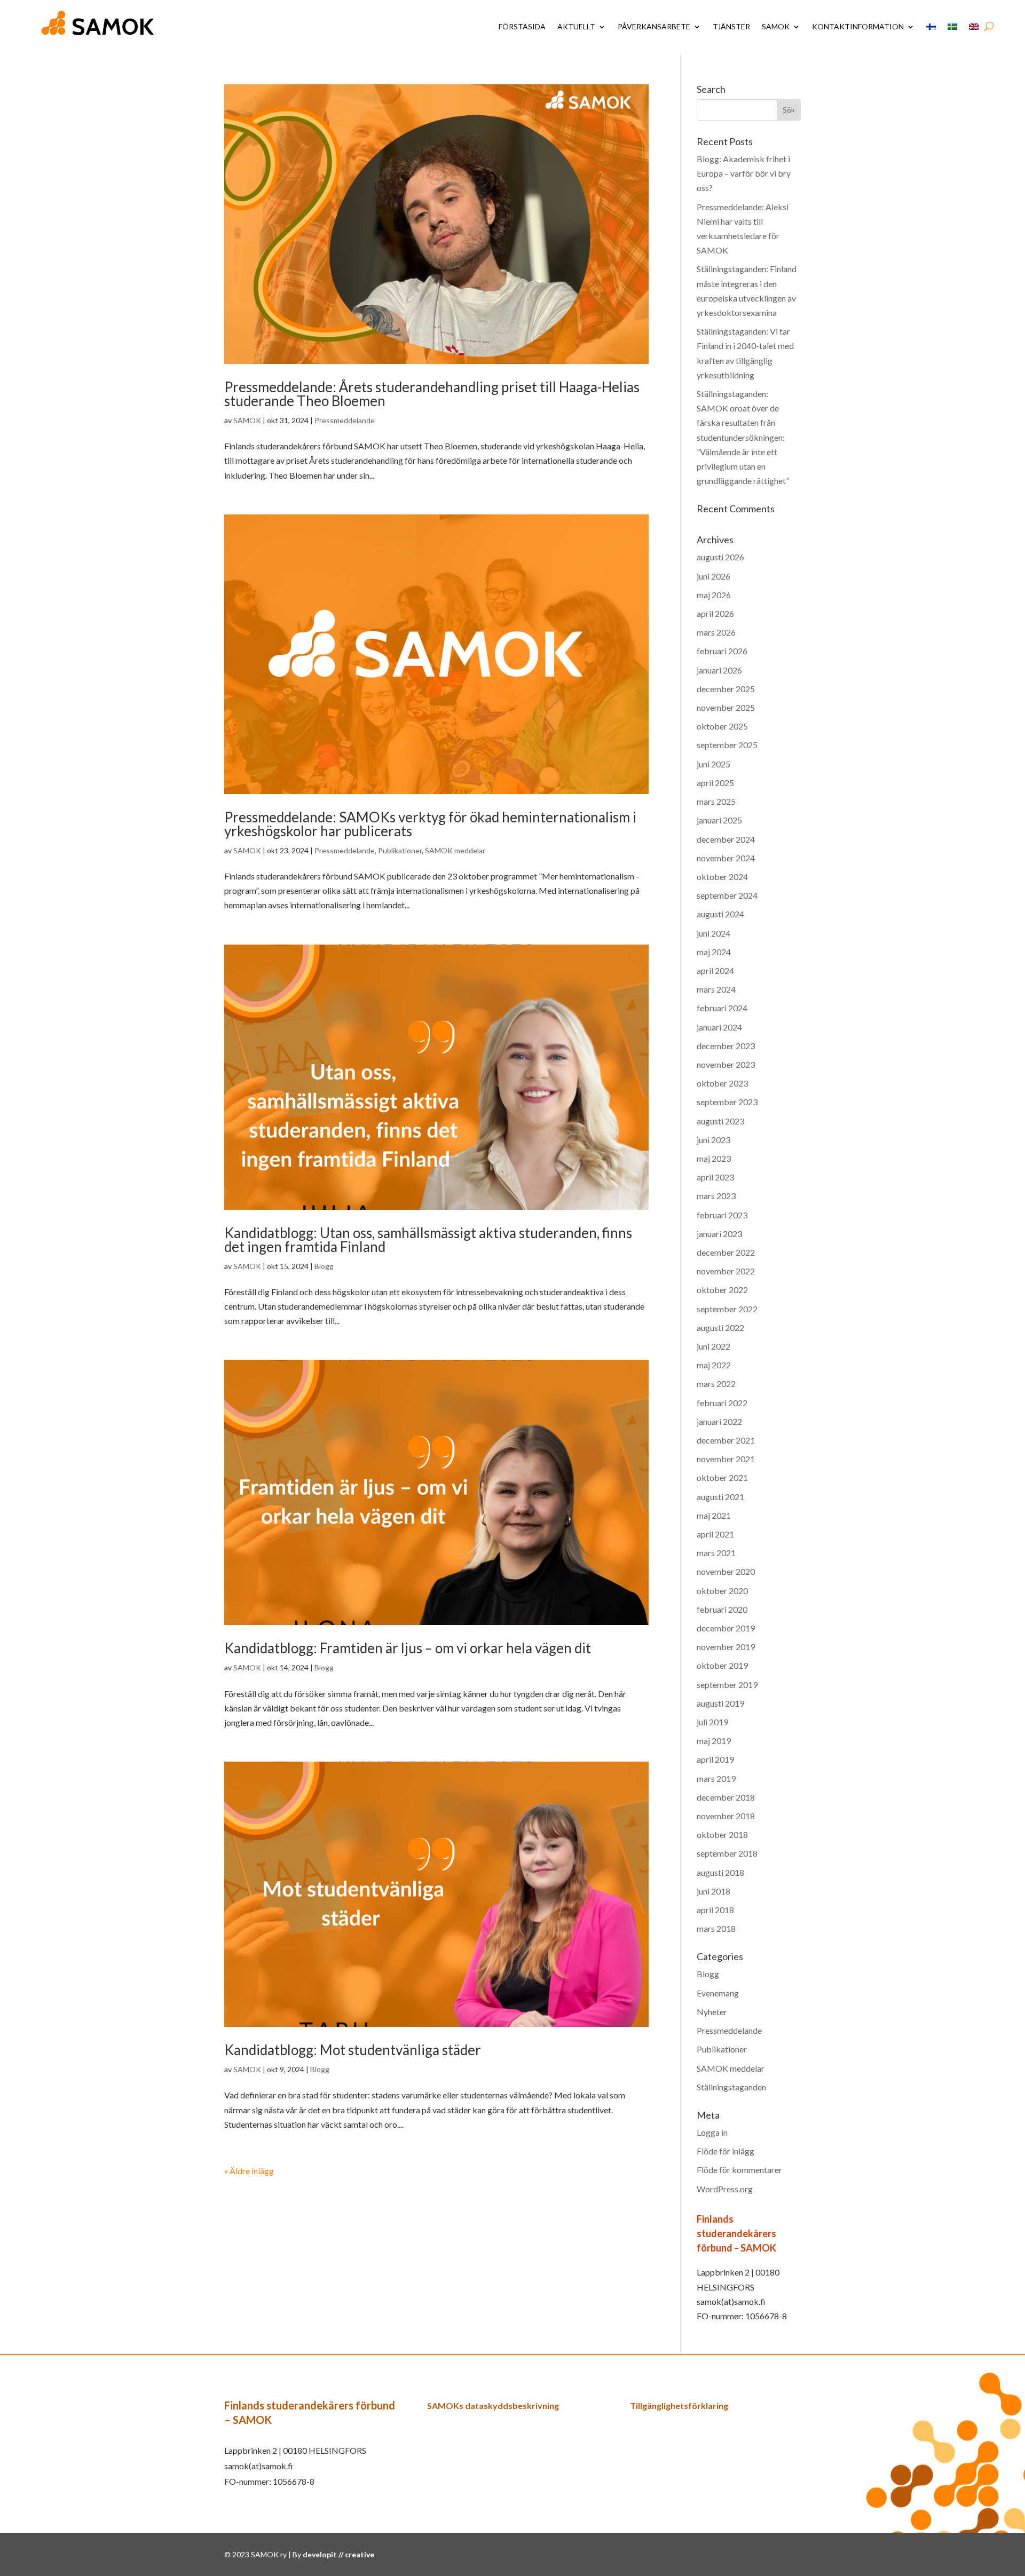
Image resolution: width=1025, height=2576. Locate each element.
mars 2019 (716, 1778)
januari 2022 (719, 1421)
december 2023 (726, 1046)
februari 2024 (722, 1008)
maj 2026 (714, 595)
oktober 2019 (722, 1665)
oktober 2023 (722, 1083)
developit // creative (338, 2554)
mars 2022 (716, 1384)
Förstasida (522, 26)
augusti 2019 (720, 1703)
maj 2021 (714, 1515)
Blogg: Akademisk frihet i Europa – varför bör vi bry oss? (744, 173)
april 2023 (715, 1177)
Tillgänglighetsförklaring (679, 2405)
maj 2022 (714, 1365)
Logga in (712, 2132)
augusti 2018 (720, 1872)
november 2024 (726, 858)
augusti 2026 (720, 557)
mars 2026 (716, 632)
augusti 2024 (720, 914)
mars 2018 (716, 1928)
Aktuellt (576, 26)
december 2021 (726, 1440)
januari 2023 (719, 1234)
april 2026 (715, 613)
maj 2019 (714, 1741)
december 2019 (726, 1628)
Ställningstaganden (731, 2087)
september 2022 (727, 1309)
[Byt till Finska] (931, 27)
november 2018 (726, 1816)
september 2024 (727, 895)
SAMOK (776, 26)
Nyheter (712, 2012)
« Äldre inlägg (249, 2171)
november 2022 (726, 1271)
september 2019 (727, 1685)
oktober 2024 (722, 877)
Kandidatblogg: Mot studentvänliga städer (353, 2050)
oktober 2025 (722, 726)
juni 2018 (713, 1891)
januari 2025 (719, 820)
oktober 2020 (722, 1591)
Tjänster (731, 26)
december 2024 (726, 839)
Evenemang (718, 1993)
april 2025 (715, 783)
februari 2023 (722, 1215)
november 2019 (726, 1647)
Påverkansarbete (654, 26)
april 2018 (715, 1910)
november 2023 (726, 1064)
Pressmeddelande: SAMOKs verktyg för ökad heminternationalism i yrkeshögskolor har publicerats (430, 824)
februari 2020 (722, 1609)
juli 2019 (712, 1722)
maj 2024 (714, 952)
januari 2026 (719, 670)
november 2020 (726, 1571)
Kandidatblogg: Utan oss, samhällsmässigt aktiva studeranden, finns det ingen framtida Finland (428, 1240)
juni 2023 (713, 1140)
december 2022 (726, 1252)
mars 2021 (716, 1553)
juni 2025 (713, 764)
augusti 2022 (720, 1327)
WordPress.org (725, 2189)
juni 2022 (713, 1346)
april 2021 (715, 1534)
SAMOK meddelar (455, 850)
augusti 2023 (720, 1121)
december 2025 (726, 689)
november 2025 (726, 707)
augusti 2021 (720, 1497)
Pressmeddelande (345, 420)
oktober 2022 (722, 1290)
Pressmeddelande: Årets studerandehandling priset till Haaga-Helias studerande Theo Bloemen (432, 394)
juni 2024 (713, 933)
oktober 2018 (722, 1834)
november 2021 (726, 1459)
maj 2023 (714, 1158)
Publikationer (400, 850)
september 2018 (727, 1853)
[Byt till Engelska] (974, 27)
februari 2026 (722, 651)
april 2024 (715, 970)
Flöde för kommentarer (739, 2170)
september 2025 (727, 745)
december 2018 (726, 1797)
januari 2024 (719, 1027)
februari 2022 (722, 1403)
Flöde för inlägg (726, 2151)
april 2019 (715, 1759)
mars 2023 (716, 1196)
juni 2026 (713, 576)
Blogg (324, 1266)
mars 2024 (716, 989)
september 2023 (727, 1102)
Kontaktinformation (858, 26)
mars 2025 (716, 801)
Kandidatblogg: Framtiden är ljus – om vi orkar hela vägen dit (408, 1648)
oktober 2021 (722, 1477)
